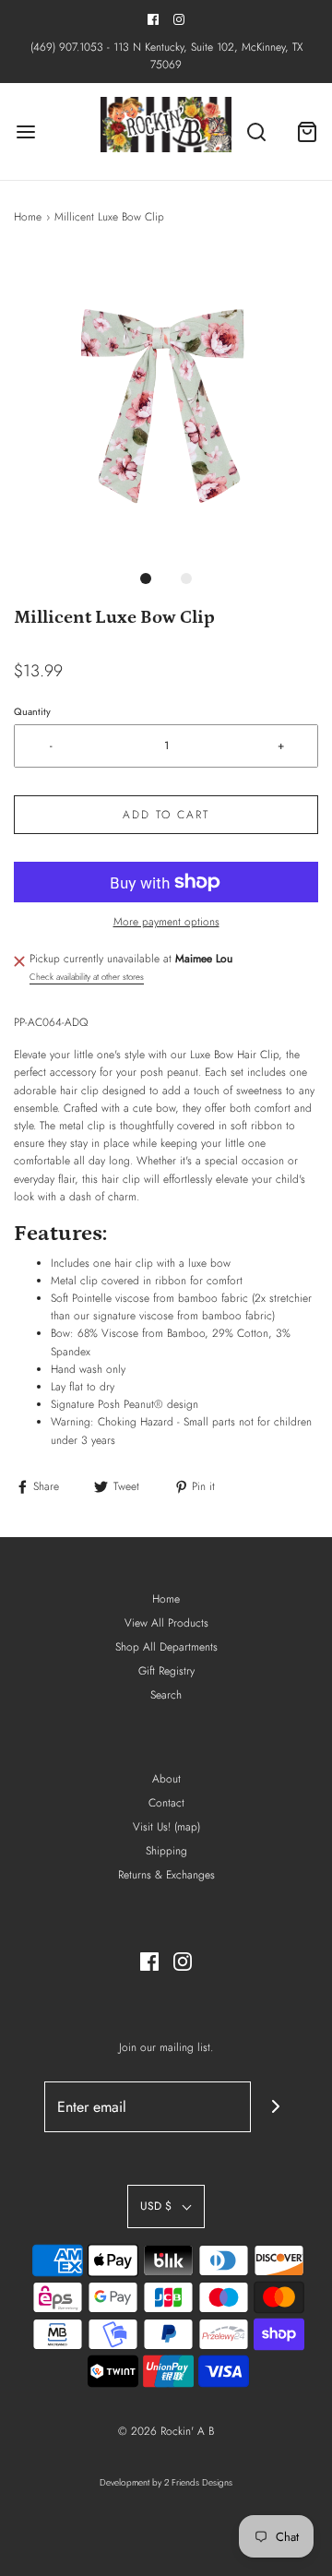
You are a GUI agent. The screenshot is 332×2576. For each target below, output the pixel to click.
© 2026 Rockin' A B (166, 2431)
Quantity (32, 711)
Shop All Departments (166, 1647)
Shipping (166, 1851)
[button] (166, 406)
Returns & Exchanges (166, 1875)
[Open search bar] (256, 131)
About (166, 1779)
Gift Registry (166, 1671)
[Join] (276, 2107)
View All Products (166, 1623)
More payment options (166, 922)
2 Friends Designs (198, 2482)
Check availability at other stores (87, 977)
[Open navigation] (25, 131)
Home (28, 217)
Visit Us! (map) (166, 1827)
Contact (166, 1803)
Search (166, 1695)
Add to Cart (166, 815)
